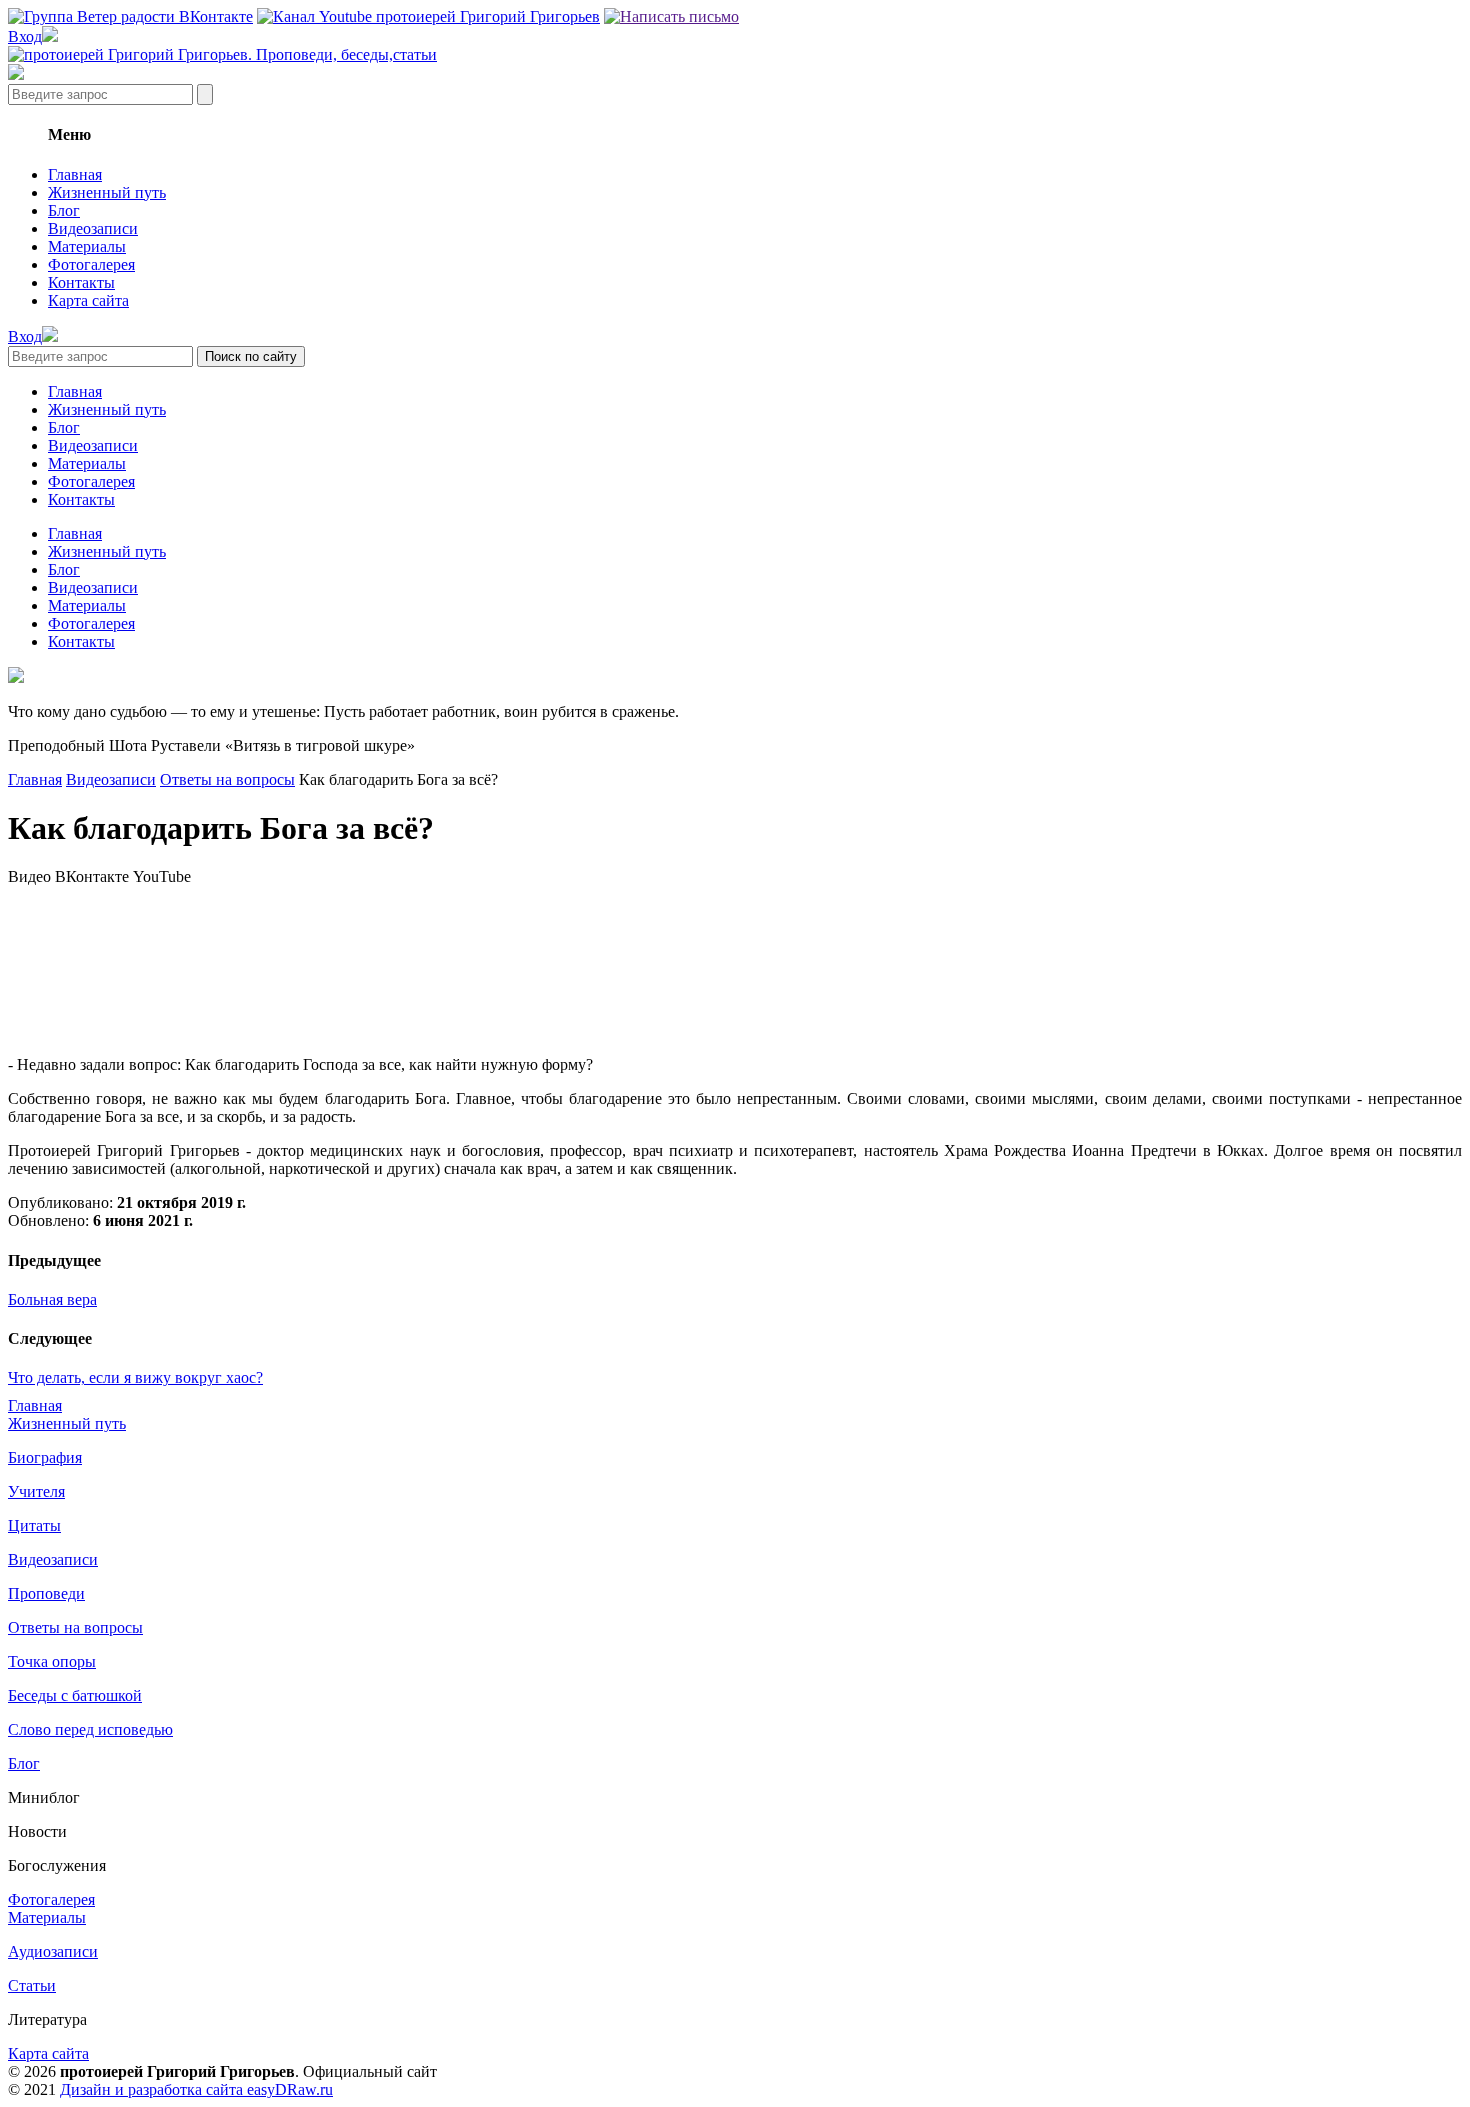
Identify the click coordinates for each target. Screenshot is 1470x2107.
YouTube (162, 876)
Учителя (36, 1491)
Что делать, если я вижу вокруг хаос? (135, 1377)
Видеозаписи (93, 228)
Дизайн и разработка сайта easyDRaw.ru (196, 2089)
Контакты (81, 282)
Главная (75, 174)
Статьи (32, 1985)
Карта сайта (88, 300)
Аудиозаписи (53, 1951)
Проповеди (46, 1593)
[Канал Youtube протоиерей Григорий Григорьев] (428, 16)
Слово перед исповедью (90, 1729)
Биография (45, 1457)
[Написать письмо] (671, 16)
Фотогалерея (91, 264)
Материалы (87, 246)
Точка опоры (52, 1661)
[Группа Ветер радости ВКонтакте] (130, 16)
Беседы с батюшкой (75, 1695)
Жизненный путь (107, 192)
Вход (25, 36)
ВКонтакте (92, 876)
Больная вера (52, 1299)
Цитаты (34, 1525)
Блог (64, 210)
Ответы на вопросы (227, 779)
